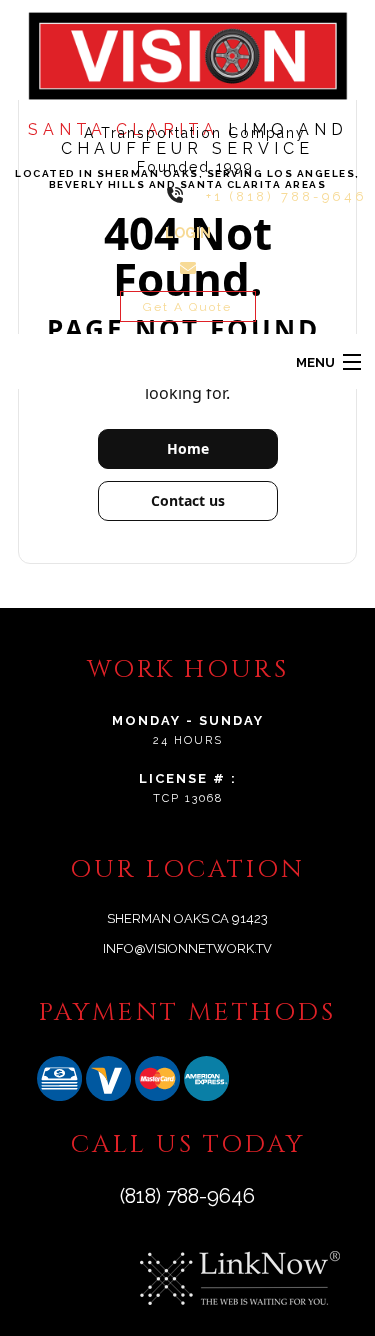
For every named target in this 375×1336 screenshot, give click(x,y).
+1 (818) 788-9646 (286, 196)
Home (188, 448)
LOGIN (188, 233)
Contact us (188, 500)
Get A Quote (187, 306)
